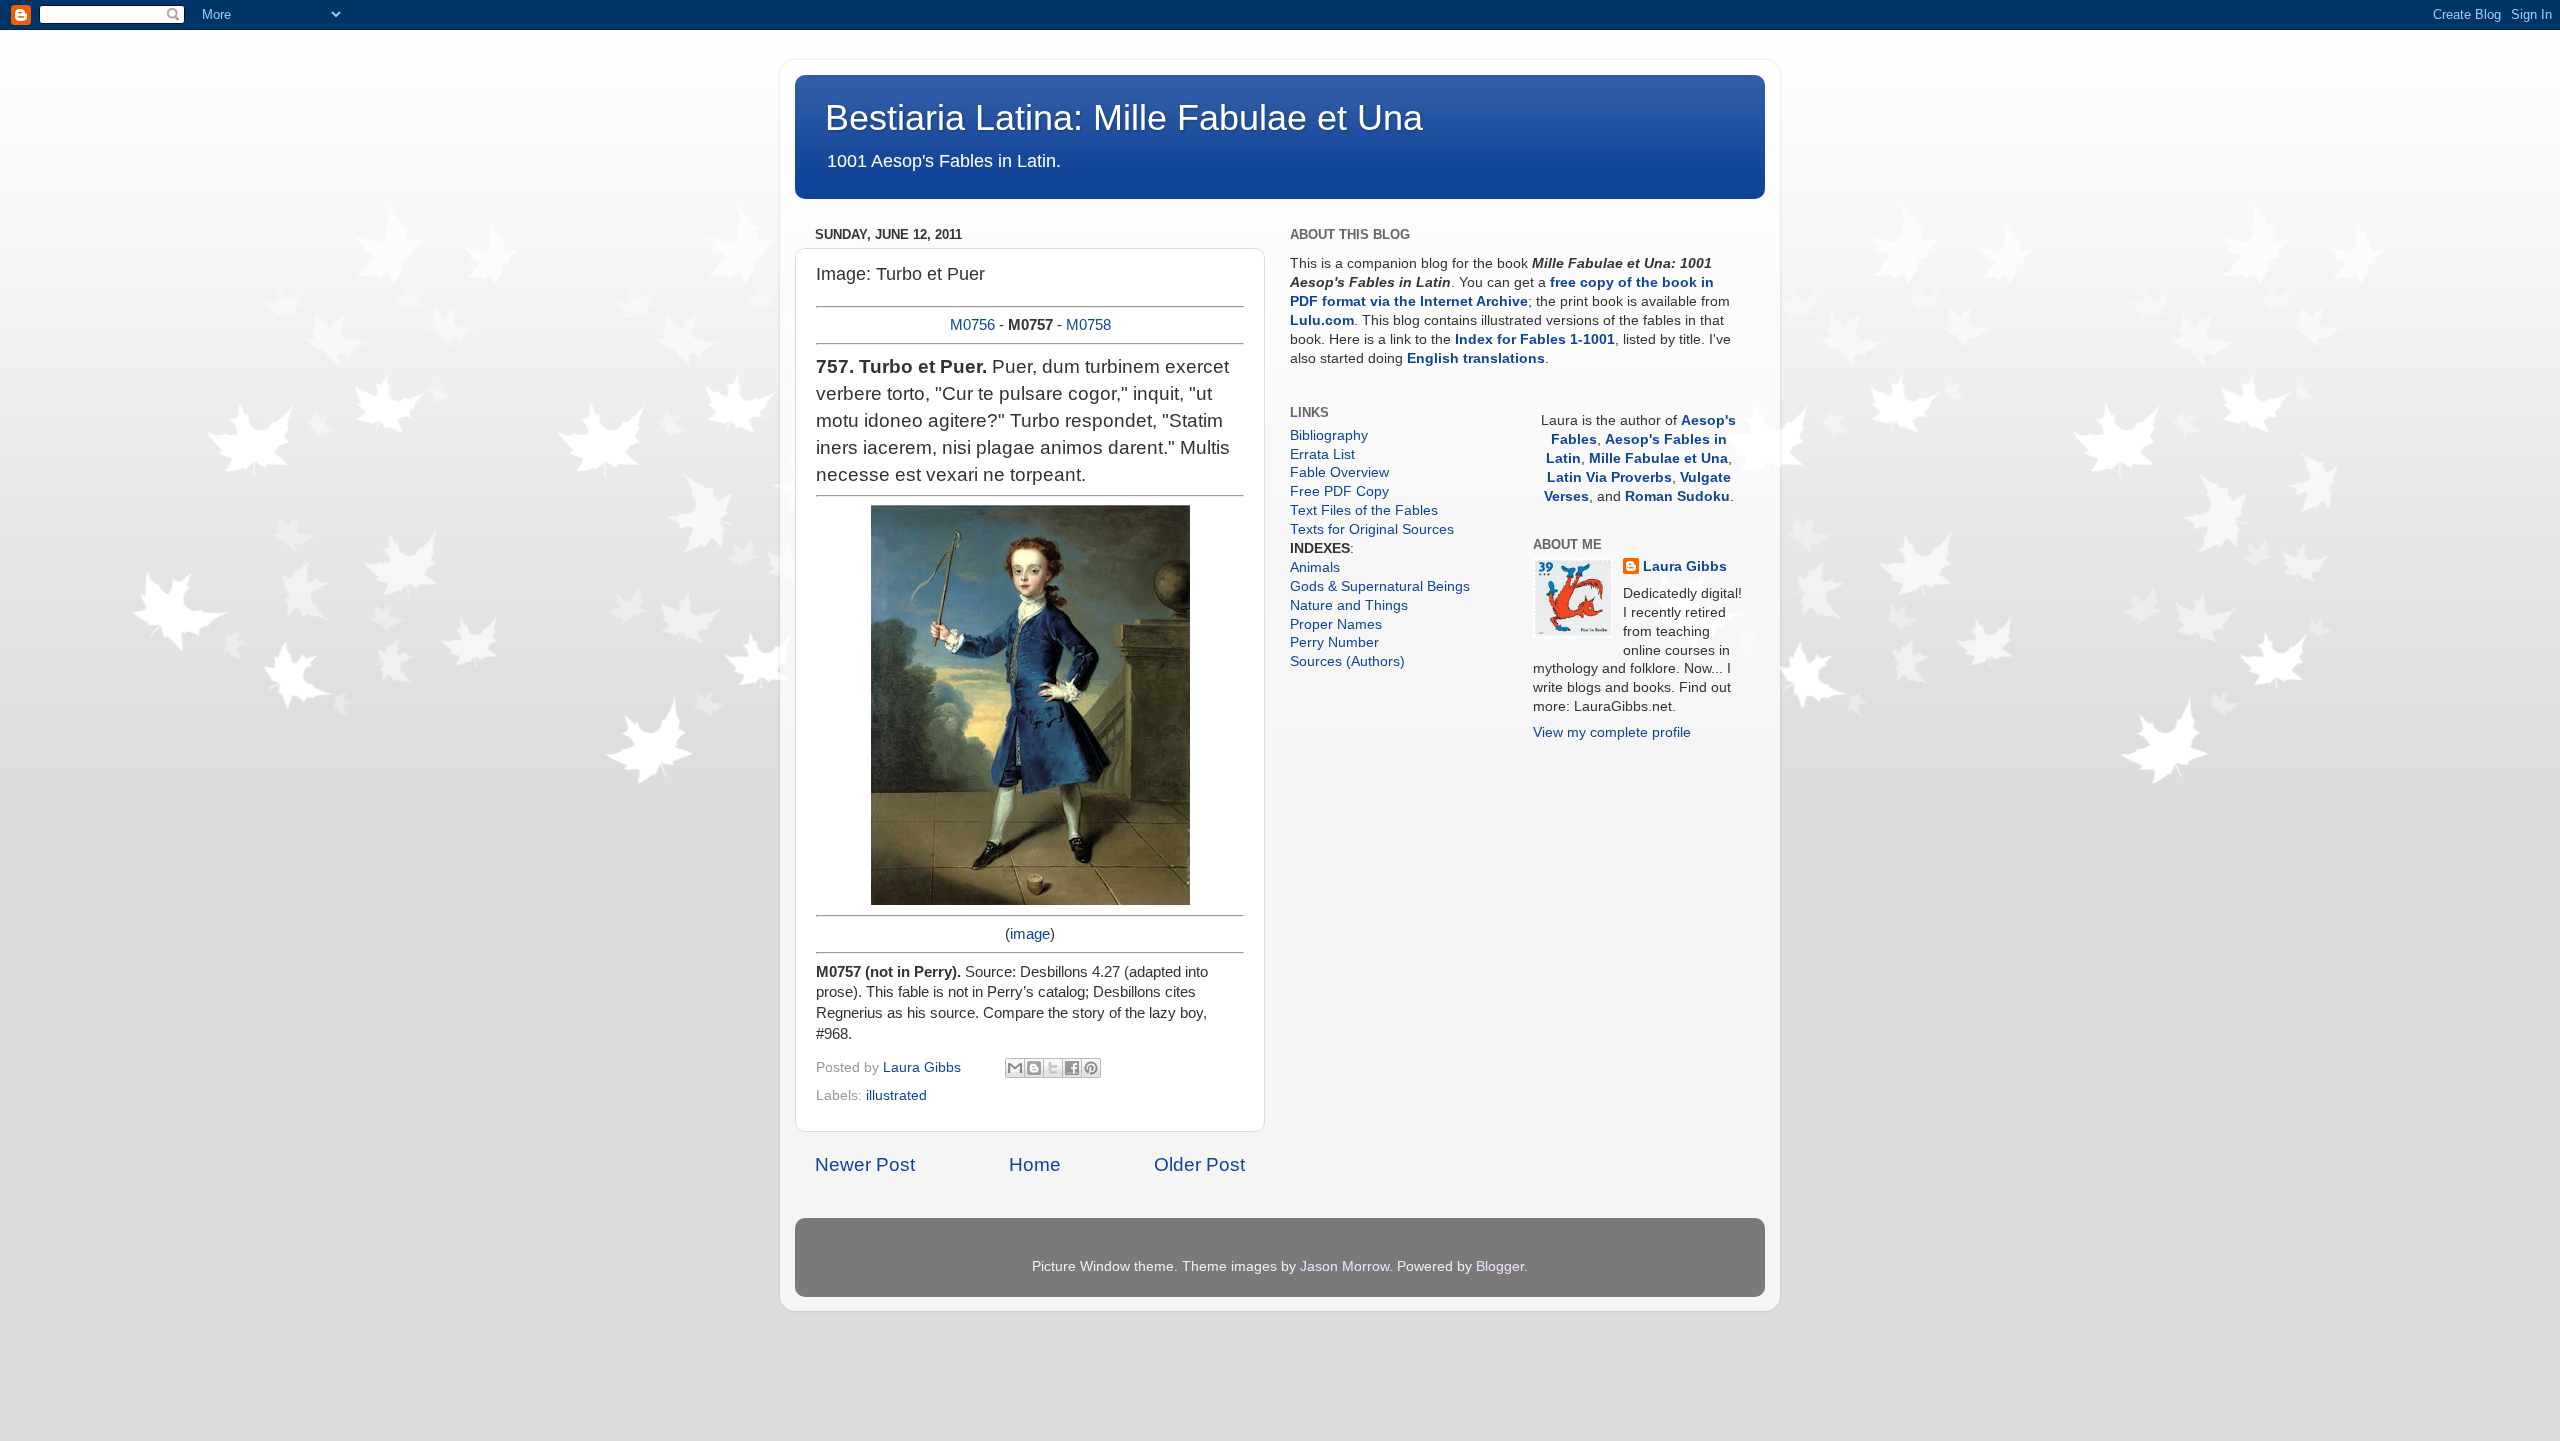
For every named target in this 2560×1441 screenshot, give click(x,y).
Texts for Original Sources (1372, 529)
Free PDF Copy (1339, 491)
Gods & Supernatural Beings (1380, 586)
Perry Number (1334, 642)
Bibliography (1329, 435)
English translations (1476, 358)
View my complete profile (1612, 732)
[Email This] (1015, 1068)
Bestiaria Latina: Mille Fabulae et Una (1124, 117)
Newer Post (865, 1164)
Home (1035, 1164)
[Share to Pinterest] (1091, 1068)
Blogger (1500, 1266)
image (1030, 934)
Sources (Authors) (1347, 661)
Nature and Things (1349, 605)
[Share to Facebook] (1072, 1068)
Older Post (1199, 1164)
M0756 (972, 325)
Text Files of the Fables (1364, 510)
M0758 (1088, 325)
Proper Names (1336, 624)
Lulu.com (1322, 320)
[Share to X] (1053, 1068)
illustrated (896, 1095)
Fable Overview (1339, 472)
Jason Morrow (1344, 1266)
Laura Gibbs (1685, 566)
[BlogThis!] (1034, 1068)
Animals (1315, 567)
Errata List (1322, 454)
